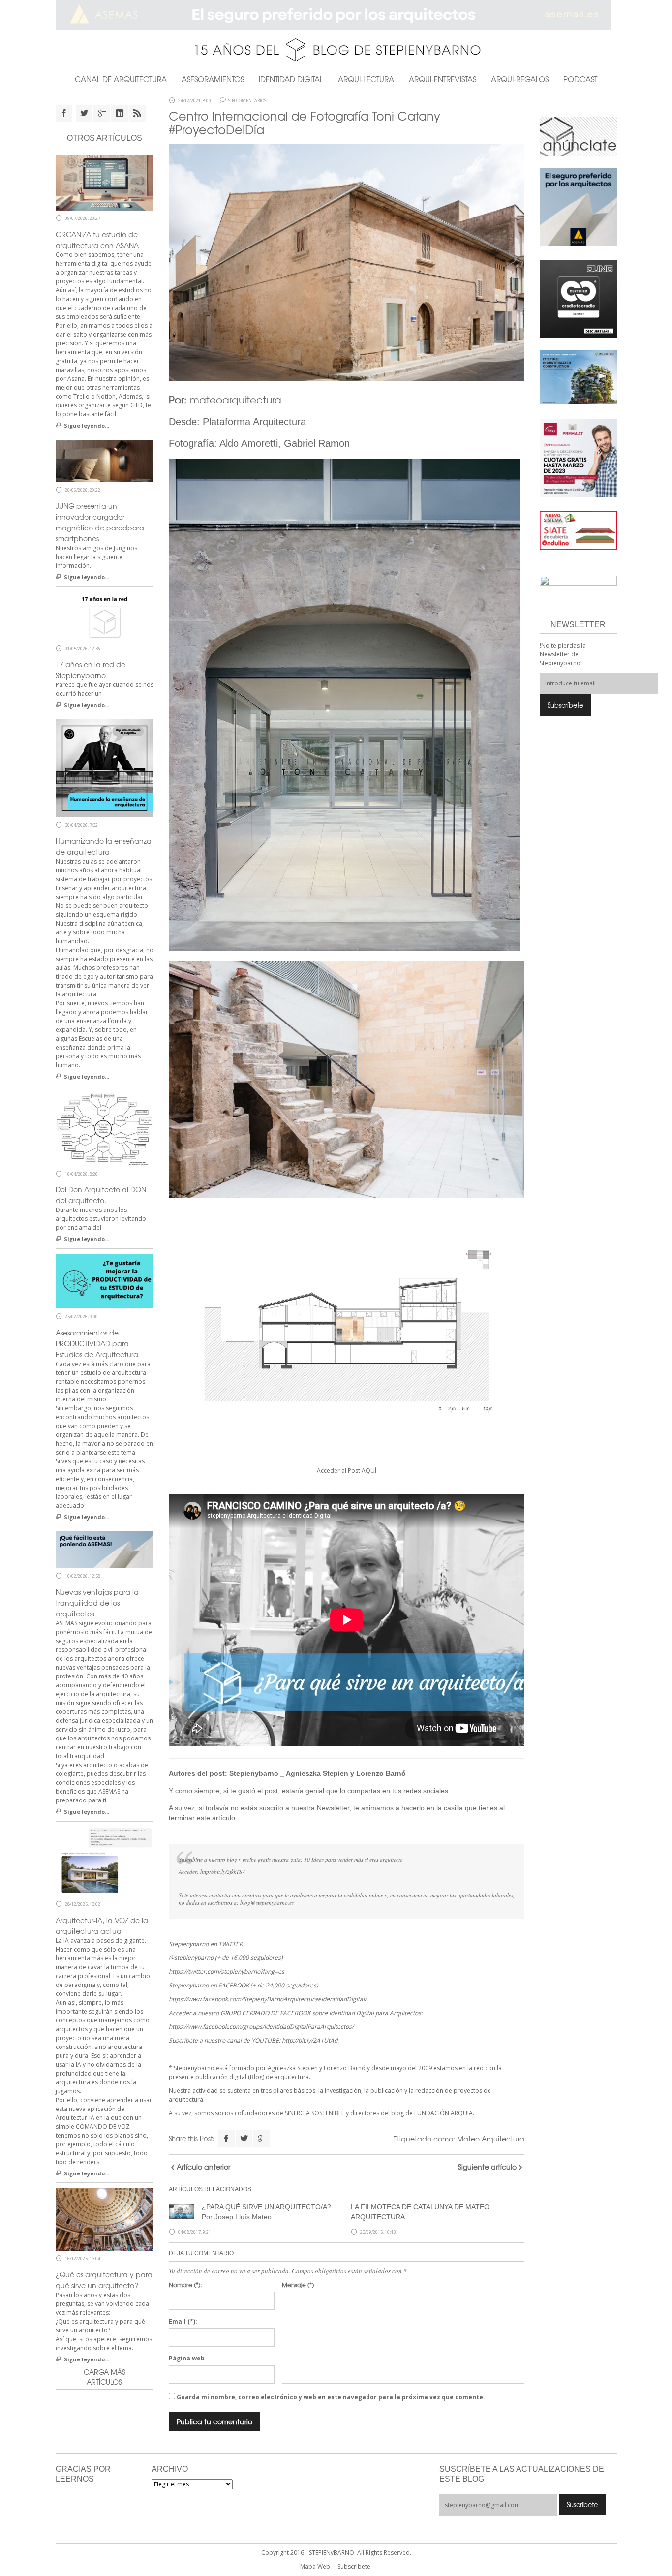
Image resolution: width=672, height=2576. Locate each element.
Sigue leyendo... (87, 425)
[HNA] (578, 457)
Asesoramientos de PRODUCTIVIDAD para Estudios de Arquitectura (97, 1343)
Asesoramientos (213, 79)
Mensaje (298, 2285)
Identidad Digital (291, 79)
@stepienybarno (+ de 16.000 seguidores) (226, 1958)
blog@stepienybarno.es (267, 1903)
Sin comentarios (247, 101)
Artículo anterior (203, 2167)
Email (183, 2321)
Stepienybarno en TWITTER (206, 1944)
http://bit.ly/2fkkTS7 (223, 1872)
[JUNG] (578, 298)
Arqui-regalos (520, 79)
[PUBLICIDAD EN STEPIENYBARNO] (578, 136)
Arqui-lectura (366, 79)
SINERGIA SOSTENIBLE (315, 2113)
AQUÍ (369, 1471)
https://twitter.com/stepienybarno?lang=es (227, 1971)
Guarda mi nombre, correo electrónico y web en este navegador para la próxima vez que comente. (331, 2397)
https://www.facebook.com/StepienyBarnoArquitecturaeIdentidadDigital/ (268, 1999)
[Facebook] (226, 2139)
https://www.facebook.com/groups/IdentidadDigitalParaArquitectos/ (261, 2027)
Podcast (580, 79)
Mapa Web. (316, 2566)
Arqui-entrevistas (443, 79)
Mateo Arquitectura (491, 2139)
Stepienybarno (254, 1773)
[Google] (262, 2139)
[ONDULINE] (578, 530)
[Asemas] (336, 15)
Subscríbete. (355, 2566)
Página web (187, 2358)
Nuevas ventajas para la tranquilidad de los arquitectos (97, 1603)
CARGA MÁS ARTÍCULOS (105, 2377)
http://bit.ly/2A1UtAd (310, 2040)
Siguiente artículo (487, 2167)
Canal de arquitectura (121, 79)
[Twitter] (244, 2139)
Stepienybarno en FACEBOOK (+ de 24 (244, 1985)
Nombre (185, 2285)
